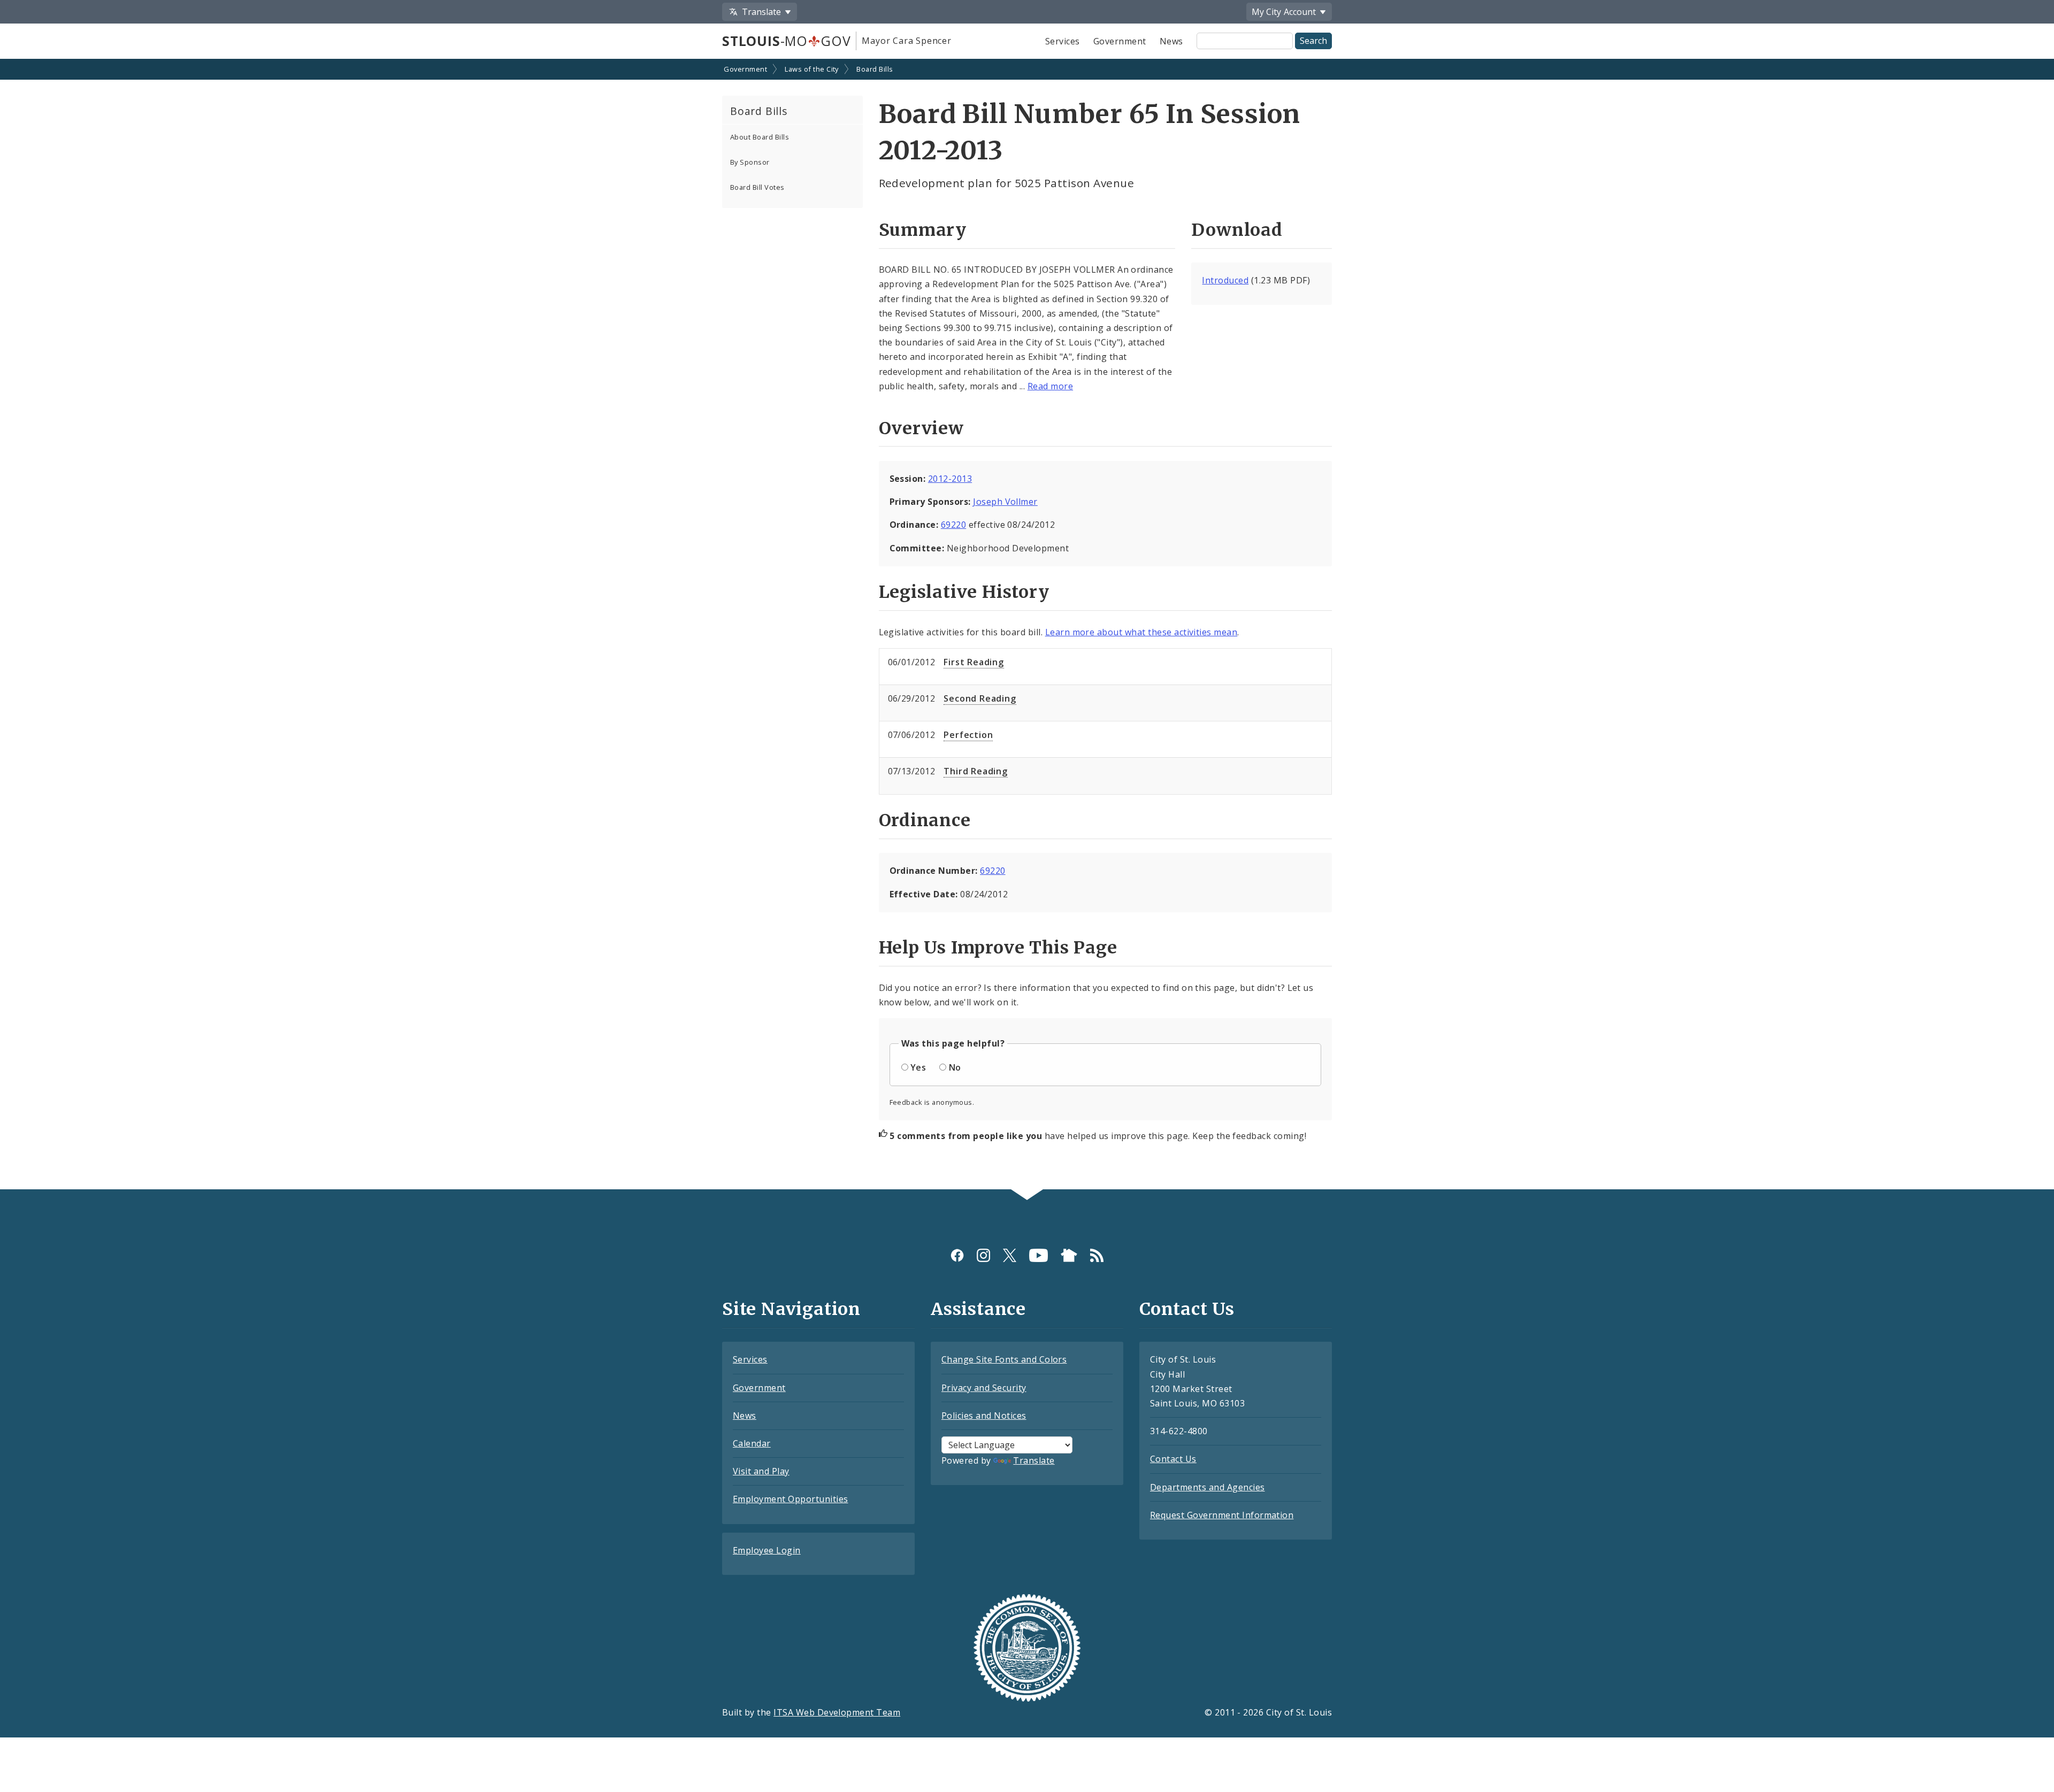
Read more (1050, 386)
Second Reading (980, 698)
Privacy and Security (984, 1388)
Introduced (1225, 280)
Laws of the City (812, 69)
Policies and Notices (984, 1416)
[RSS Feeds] (1097, 1255)
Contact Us (1173, 1459)
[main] (1027, 625)
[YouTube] (1039, 1255)
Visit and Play (761, 1471)
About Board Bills (760, 137)
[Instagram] (983, 1255)
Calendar (752, 1443)
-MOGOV (786, 41)
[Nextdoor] (1069, 1255)
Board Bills (875, 69)
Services (1063, 41)
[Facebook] (957, 1255)
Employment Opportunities (791, 1499)
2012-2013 (950, 479)
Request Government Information (1222, 1515)
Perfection (968, 735)
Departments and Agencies (1208, 1487)
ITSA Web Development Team (837, 1712)
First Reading (974, 662)
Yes (918, 1067)
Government (1120, 41)
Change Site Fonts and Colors (1004, 1359)
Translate (1034, 1460)
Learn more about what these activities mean (1141, 632)
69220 (953, 525)
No (955, 1067)
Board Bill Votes (757, 187)
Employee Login (767, 1550)
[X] (1010, 1255)
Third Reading (975, 771)
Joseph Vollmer (1005, 502)
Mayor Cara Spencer (906, 41)
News (1171, 41)
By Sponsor (750, 162)
